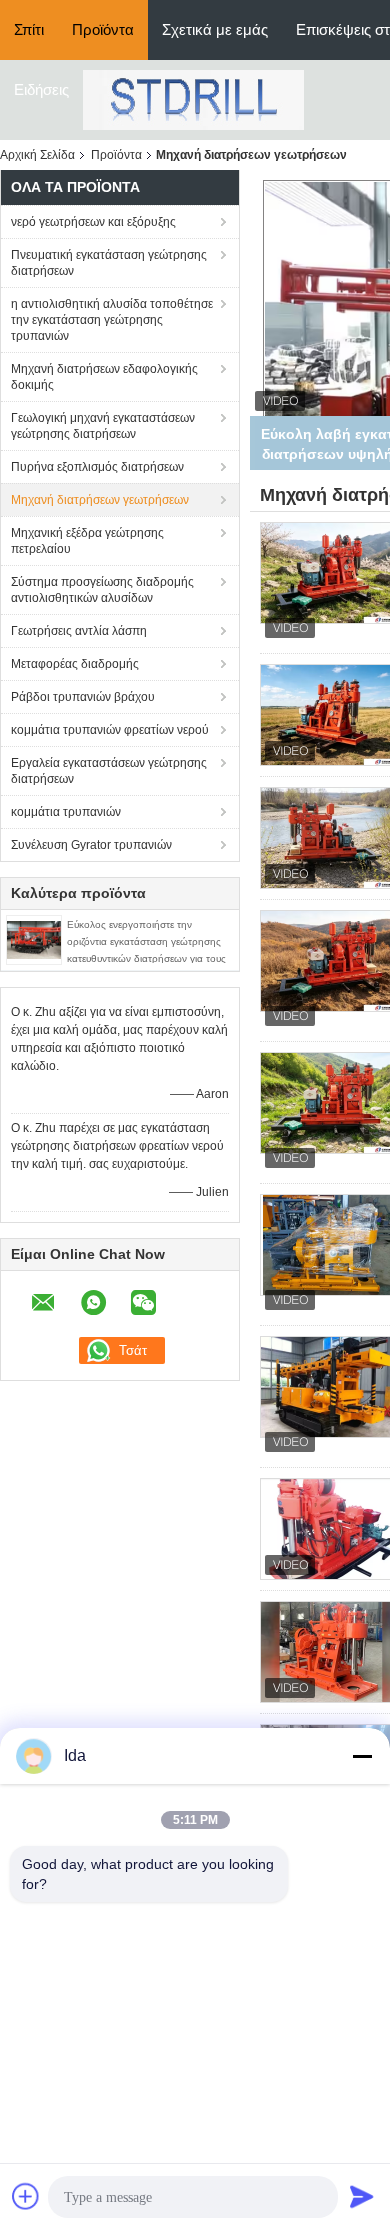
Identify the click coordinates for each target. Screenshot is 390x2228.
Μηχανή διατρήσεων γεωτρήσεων (100, 500)
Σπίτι (29, 29)
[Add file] (26, 2196)
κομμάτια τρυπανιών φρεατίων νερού (110, 730)
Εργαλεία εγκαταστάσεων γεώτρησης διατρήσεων (109, 771)
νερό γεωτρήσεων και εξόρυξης (93, 222)
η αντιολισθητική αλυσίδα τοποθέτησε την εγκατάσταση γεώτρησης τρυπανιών (112, 320)
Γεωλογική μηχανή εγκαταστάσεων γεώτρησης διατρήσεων (103, 426)
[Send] (362, 2196)
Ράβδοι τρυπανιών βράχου (83, 697)
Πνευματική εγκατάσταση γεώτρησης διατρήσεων (109, 263)
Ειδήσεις (41, 89)
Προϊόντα (103, 29)
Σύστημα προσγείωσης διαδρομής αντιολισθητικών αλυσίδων (102, 590)
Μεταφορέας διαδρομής (75, 664)
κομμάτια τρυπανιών (66, 812)
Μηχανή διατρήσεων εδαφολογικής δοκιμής (104, 377)
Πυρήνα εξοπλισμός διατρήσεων (97, 467)
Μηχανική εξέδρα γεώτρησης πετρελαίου (87, 541)
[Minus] (362, 1756)
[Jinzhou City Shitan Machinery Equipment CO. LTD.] (193, 99)
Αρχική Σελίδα (37, 155)
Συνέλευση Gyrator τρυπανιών (91, 845)
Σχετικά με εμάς (215, 29)
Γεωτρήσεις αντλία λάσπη (79, 631)
